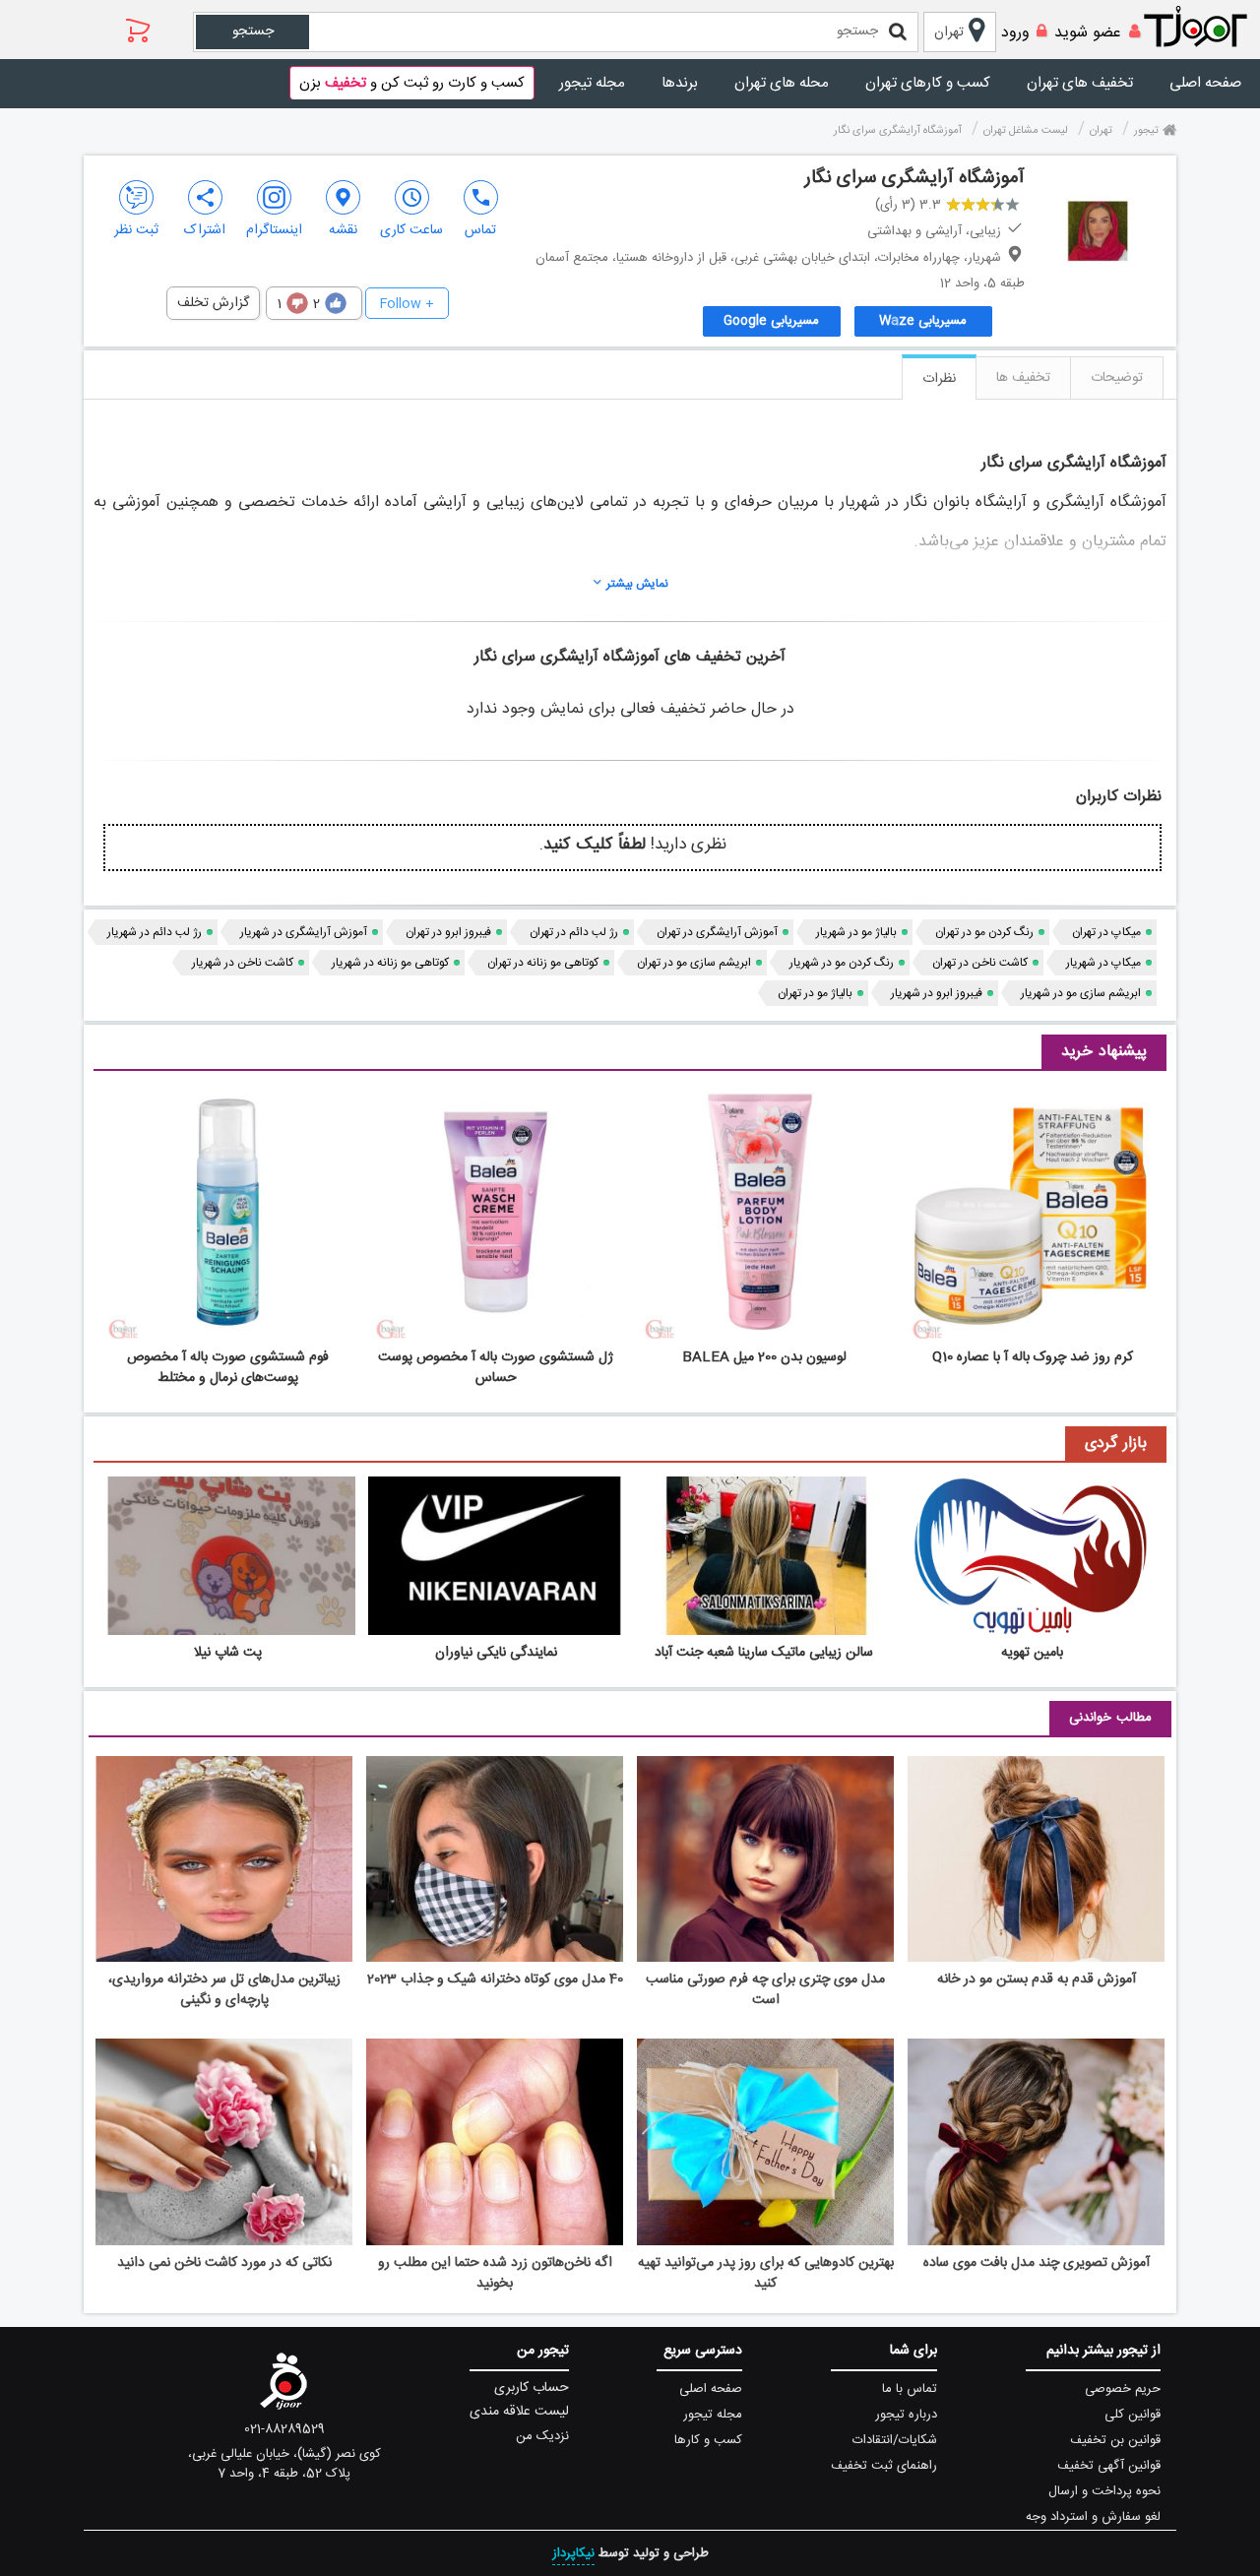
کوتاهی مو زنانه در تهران (543, 963)
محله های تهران (782, 83)
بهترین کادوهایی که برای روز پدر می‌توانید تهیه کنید (766, 2273)
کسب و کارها (708, 2440)
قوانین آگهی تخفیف (1109, 2466)
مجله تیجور (592, 83)
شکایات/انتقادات (895, 2440)
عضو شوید (1088, 33)
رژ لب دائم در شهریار (155, 932)
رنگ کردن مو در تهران (984, 932)
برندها (680, 83)
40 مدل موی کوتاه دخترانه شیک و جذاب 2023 (495, 1979)
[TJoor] (1206, 28)
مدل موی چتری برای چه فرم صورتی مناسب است (765, 1990)
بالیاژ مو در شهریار (856, 932)
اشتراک (205, 230)
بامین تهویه (1032, 1653)
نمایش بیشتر (637, 584)
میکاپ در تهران (1106, 932)
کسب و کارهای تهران (928, 83)
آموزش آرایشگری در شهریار (304, 932)
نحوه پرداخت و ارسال (1104, 2491)
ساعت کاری (411, 230)
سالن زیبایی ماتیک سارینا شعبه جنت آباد (764, 1653)
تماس (480, 230)
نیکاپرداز (573, 2553)
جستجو (253, 31)
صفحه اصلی (1205, 83)
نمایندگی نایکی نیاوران (496, 1653)
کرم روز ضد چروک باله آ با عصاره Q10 (1033, 1357)
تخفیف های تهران (1080, 83)
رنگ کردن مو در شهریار (842, 963)
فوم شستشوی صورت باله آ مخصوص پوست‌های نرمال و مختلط (228, 1368)
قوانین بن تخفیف (1115, 2440)
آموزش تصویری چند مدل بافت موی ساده (1037, 2263)
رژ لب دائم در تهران (574, 932)
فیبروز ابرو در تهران (448, 932)
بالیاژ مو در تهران (815, 993)
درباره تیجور (906, 2415)
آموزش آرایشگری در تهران (717, 932)
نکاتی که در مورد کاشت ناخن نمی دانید (224, 2263)
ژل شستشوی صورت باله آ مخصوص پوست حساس (496, 1368)
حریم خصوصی (1123, 2389)
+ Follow (407, 304)
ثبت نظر (136, 230)
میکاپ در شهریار (1103, 963)
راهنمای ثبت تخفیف (884, 2466)
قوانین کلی (1133, 2415)
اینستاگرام (274, 230)
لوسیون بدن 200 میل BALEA (764, 1357)
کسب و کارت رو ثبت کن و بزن (412, 83)
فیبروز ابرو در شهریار (937, 993)
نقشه (343, 230)
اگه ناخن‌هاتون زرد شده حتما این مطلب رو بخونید (495, 2273)
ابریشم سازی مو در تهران (694, 963)
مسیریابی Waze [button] (923, 321)
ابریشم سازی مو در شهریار (1081, 993)
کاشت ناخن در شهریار (243, 963)
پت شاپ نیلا (228, 1653)
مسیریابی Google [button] (771, 321)
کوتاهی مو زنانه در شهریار (390, 963)
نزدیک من (542, 2436)
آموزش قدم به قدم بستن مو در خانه (1037, 1979)
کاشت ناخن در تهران (980, 963)
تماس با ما (910, 2389)
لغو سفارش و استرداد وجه (1093, 2517)
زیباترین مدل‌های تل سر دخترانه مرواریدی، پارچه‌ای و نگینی (224, 1990)
